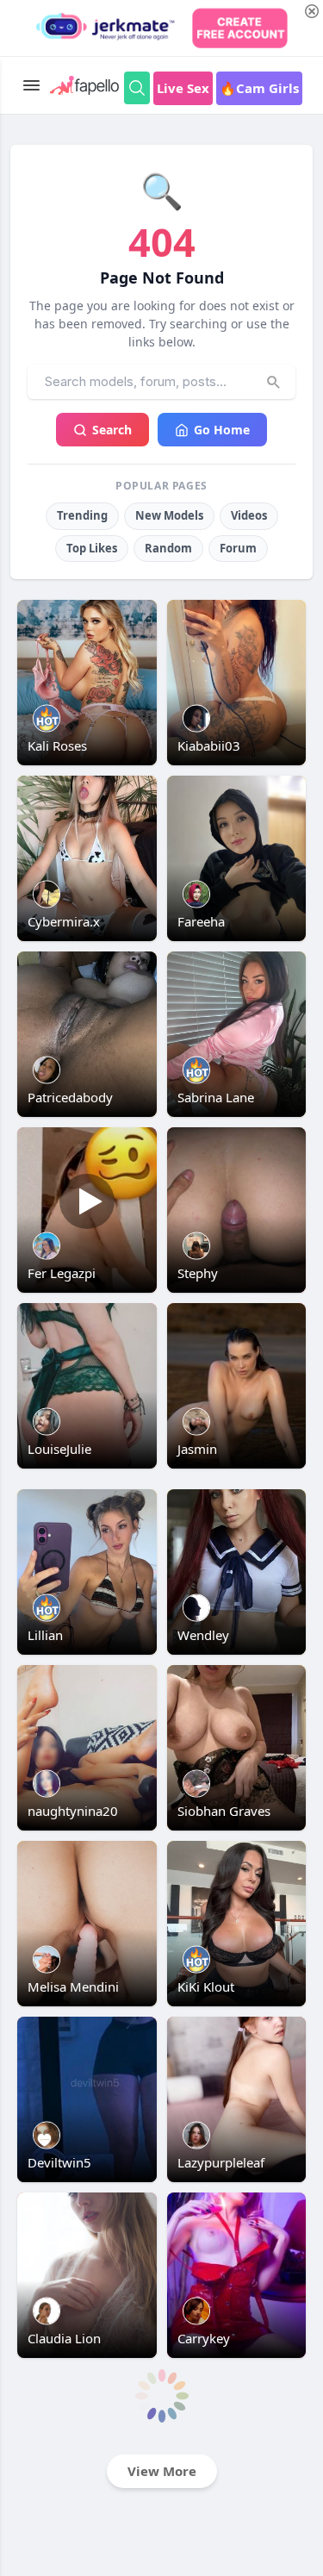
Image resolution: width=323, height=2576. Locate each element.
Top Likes (92, 548)
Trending (82, 515)
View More (162, 2471)
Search (112, 430)
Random (168, 548)
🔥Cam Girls (259, 88)
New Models (169, 515)
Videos (249, 515)
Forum (238, 548)
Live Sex (183, 88)
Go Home (222, 430)
